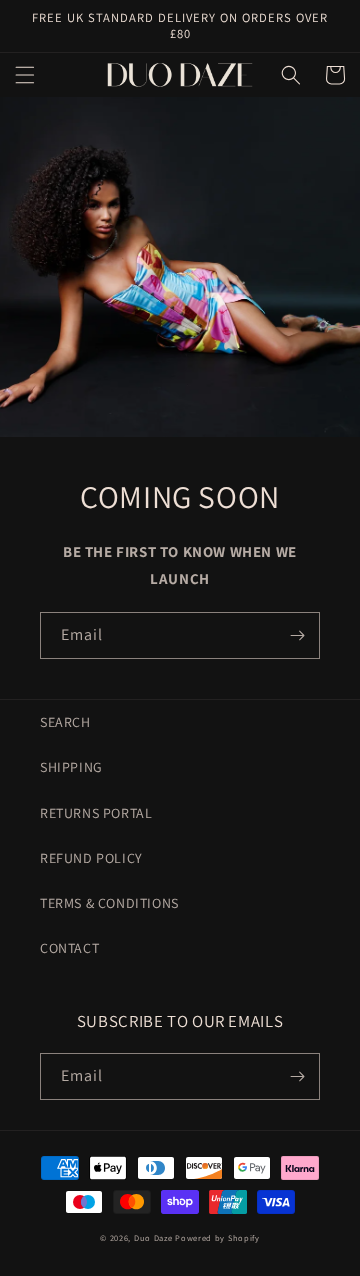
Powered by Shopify (217, 1237)
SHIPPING (71, 767)
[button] (25, 75)
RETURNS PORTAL (96, 813)
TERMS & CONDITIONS (109, 903)
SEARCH (65, 722)
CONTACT (69, 948)
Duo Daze (153, 1237)
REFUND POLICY (91, 858)
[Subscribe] (297, 635)
